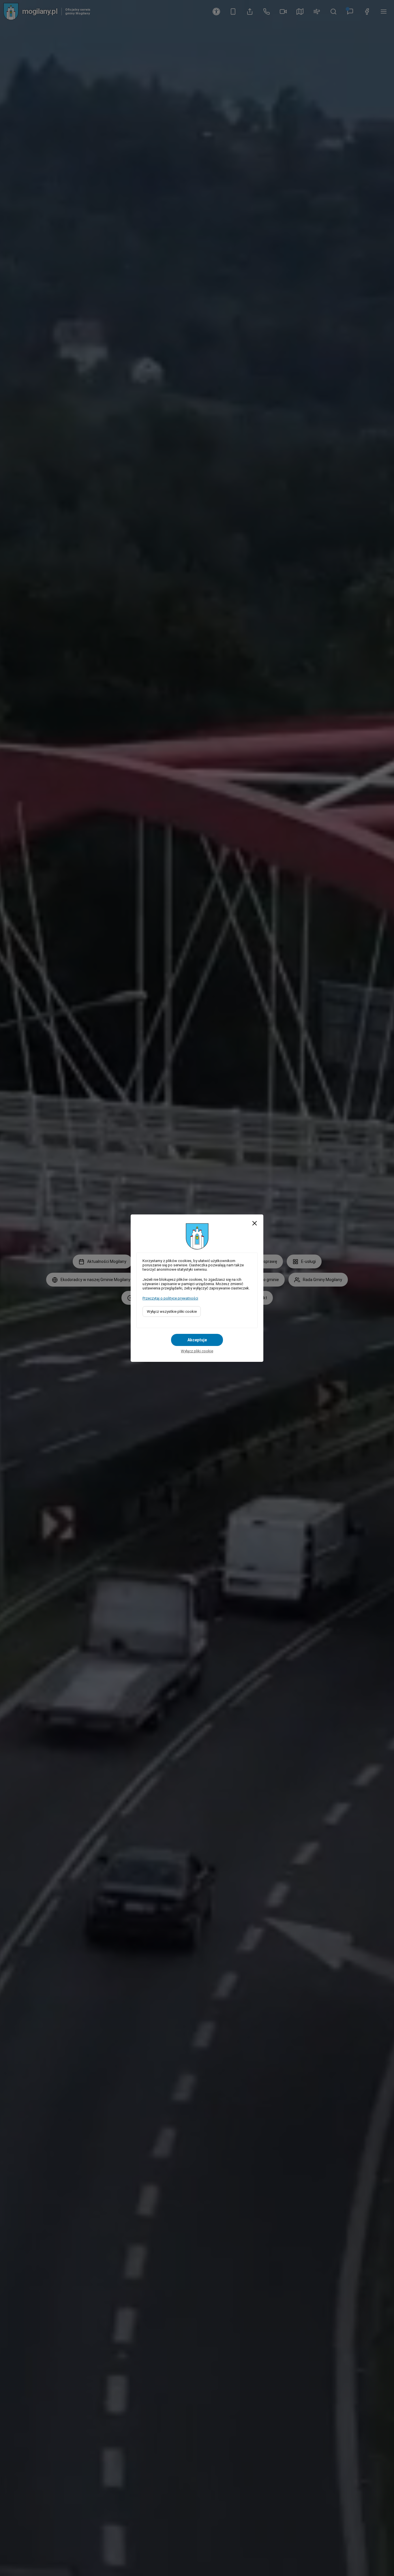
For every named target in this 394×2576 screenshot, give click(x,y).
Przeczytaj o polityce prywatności (170, 1298)
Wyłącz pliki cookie (197, 1351)
